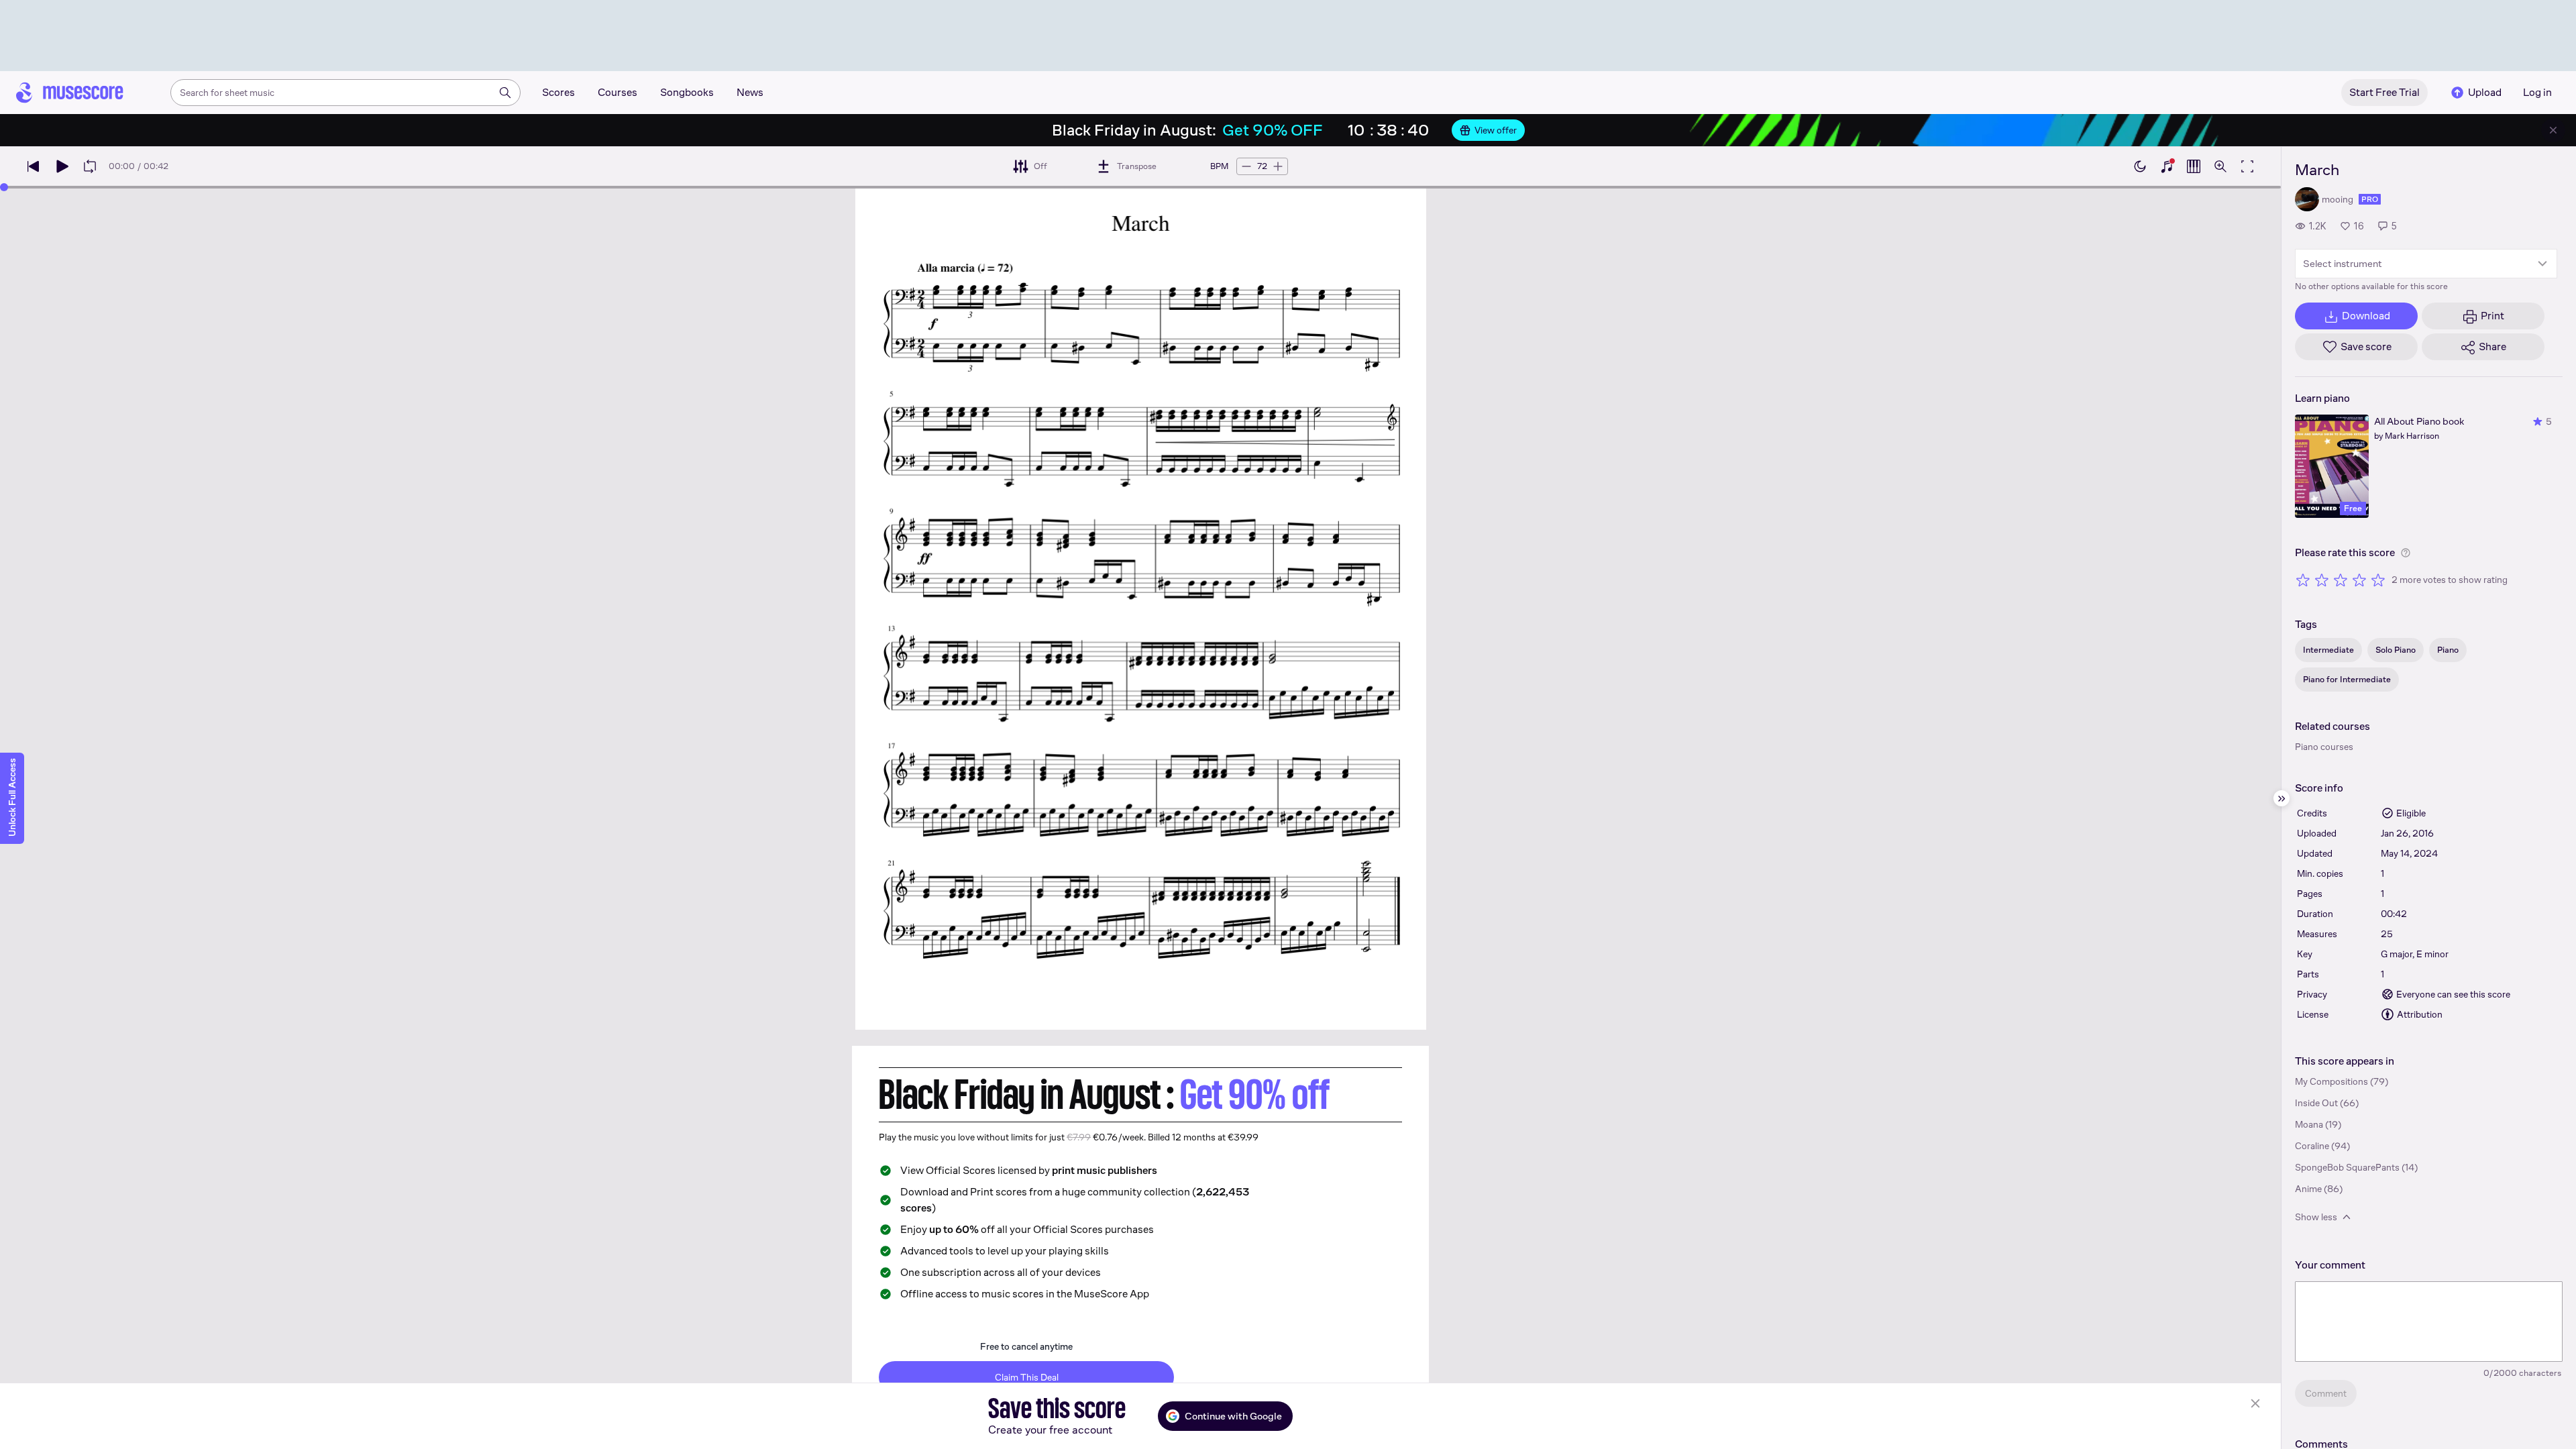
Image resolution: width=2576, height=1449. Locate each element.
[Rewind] (34, 166)
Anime (2308, 1189)
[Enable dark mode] (2140, 166)
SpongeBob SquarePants (2347, 1167)
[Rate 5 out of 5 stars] (2378, 580)
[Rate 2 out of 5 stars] (2322, 580)
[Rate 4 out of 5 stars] (2359, 580)
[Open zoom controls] (2220, 166)
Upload (2485, 92)
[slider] (4, 187)
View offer (1496, 130)
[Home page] (70, 93)
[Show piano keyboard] (2167, 166)
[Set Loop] (90, 166)
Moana (2309, 1124)
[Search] (505, 93)
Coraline (2312, 1146)
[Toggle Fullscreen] (2247, 166)
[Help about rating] (2406, 553)
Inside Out (2316, 1103)
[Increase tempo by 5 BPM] (1278, 166)
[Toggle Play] (62, 166)
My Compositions (2331, 1081)
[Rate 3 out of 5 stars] (2341, 580)
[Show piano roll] (2194, 166)
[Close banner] (2553, 130)
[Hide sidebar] (2282, 798)
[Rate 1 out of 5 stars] (2303, 580)
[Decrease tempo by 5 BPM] (1246, 166)
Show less (2316, 1217)
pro (2370, 199)
